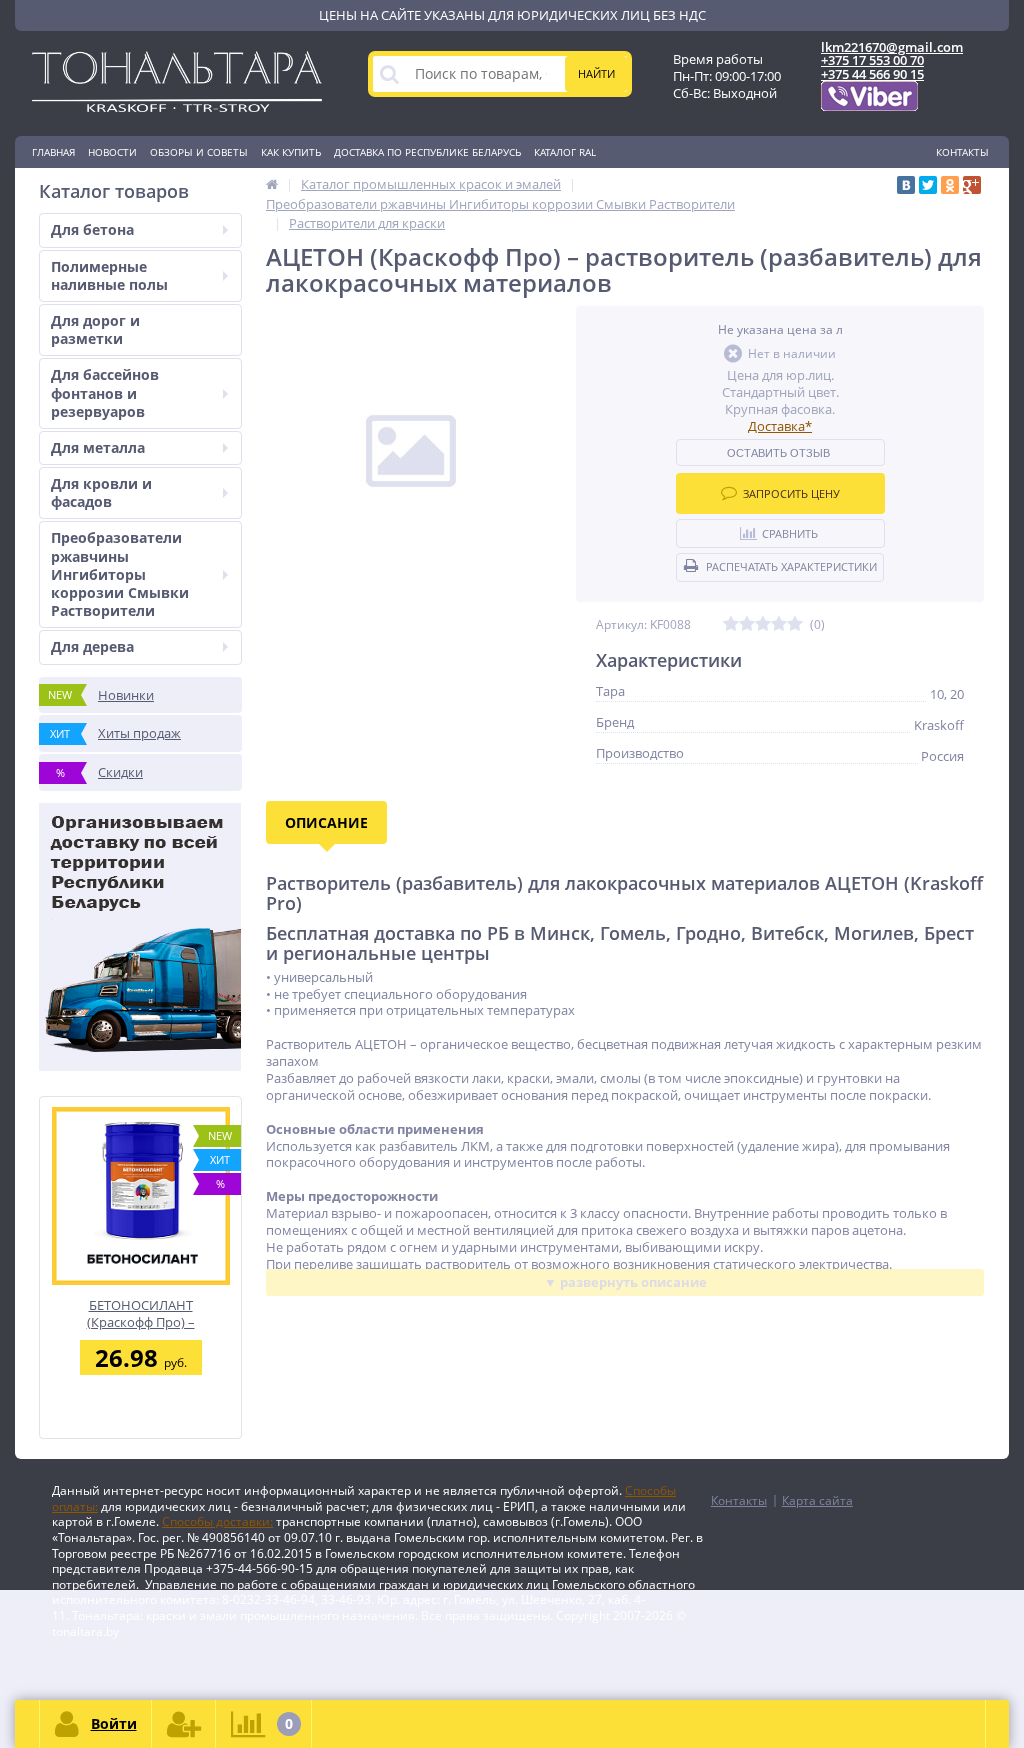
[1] (731, 624)
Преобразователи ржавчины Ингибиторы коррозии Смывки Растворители (120, 574)
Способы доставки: (217, 1521)
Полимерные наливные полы (109, 275)
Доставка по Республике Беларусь (427, 152)
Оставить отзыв (778, 453)
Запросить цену (791, 493)
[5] (795, 624)
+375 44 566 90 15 (872, 74)
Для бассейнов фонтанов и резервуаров (105, 392)
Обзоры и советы (199, 152)
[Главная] (272, 184)
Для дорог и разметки (95, 329)
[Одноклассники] (950, 185)
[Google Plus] (972, 185)
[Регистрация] (184, 1724)
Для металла (98, 447)
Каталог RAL (565, 152)
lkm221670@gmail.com (892, 47)
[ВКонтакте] (906, 185)
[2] (747, 624)
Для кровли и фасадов (101, 492)
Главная (53, 152)
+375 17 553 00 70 (872, 60)
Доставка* (780, 426)
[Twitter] (928, 185)
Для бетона (92, 229)
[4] (779, 624)
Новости (112, 152)
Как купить (291, 152)
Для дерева (92, 646)
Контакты (962, 152)
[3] (763, 624)
